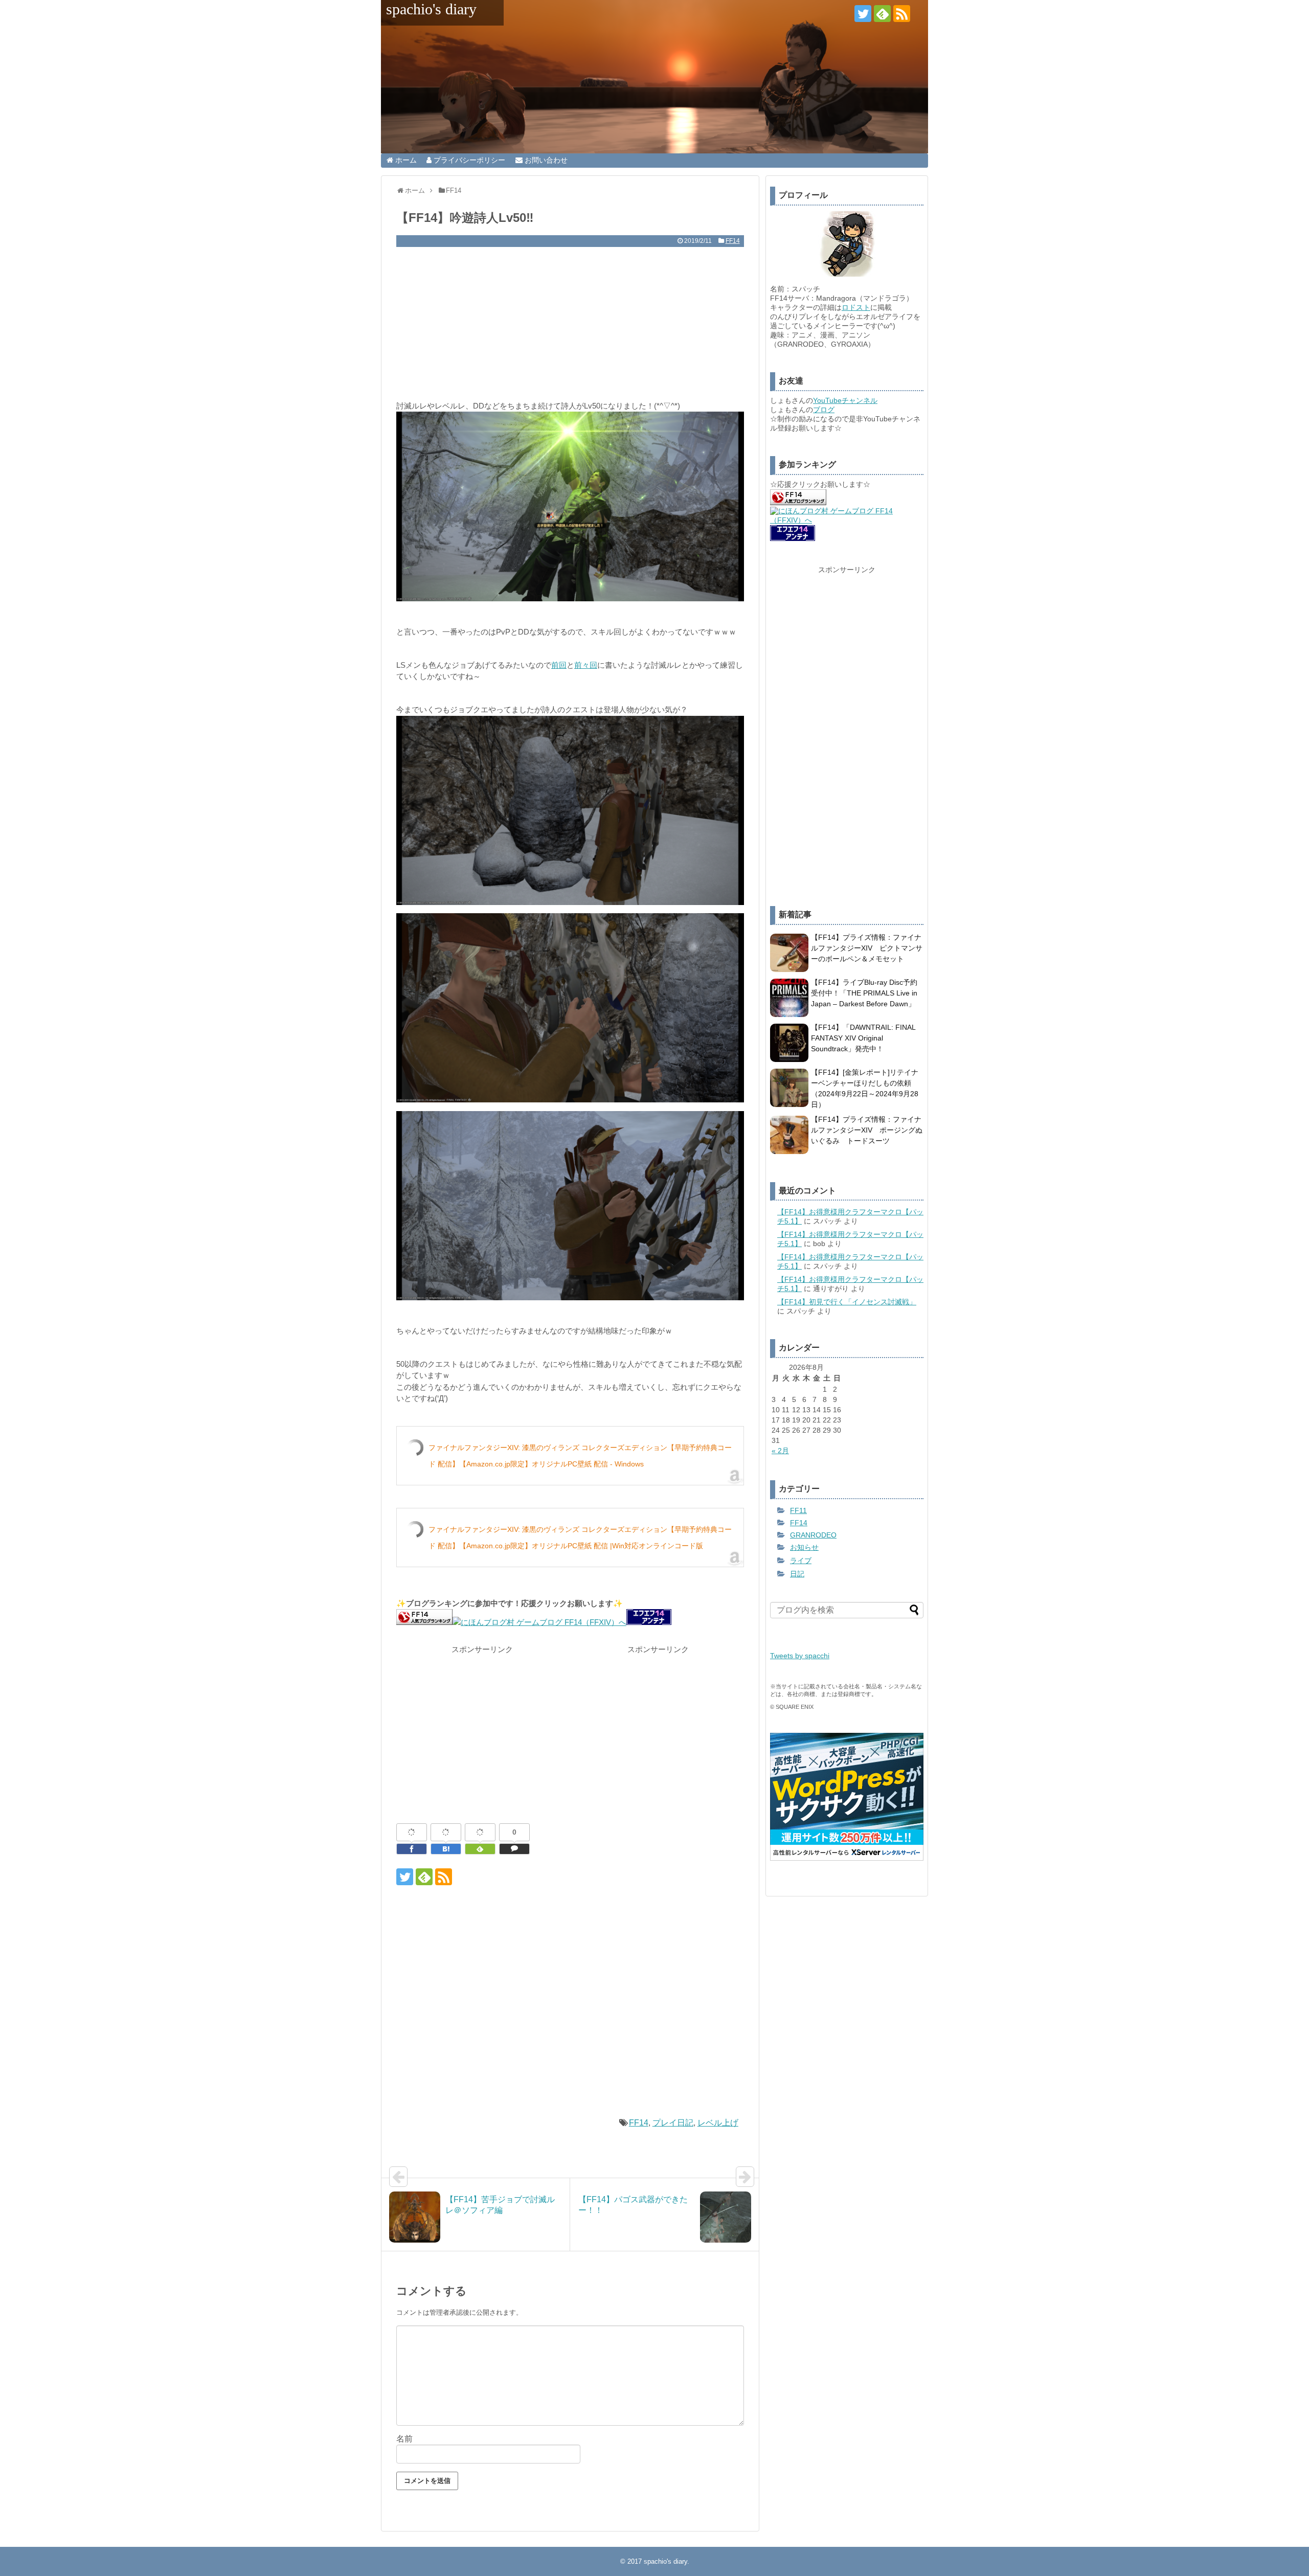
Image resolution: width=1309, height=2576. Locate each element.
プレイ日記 (673, 2123)
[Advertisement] (570, 324)
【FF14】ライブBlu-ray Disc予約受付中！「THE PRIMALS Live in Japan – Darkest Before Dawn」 (864, 993)
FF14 (733, 241)
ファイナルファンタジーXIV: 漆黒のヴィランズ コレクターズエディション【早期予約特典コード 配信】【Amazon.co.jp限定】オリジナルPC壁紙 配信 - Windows (580, 1456)
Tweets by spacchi (800, 1656)
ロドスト (856, 307)
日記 (797, 1574)
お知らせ (804, 1547)
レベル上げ (718, 2123)
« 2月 (780, 1451)
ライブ (801, 1561)
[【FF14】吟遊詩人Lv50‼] (446, 1849)
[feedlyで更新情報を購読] (882, 14)
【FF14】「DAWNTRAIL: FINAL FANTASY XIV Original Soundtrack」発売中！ (863, 1038)
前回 (559, 665)
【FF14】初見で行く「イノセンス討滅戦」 (847, 1302)
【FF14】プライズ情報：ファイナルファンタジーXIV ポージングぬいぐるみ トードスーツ (867, 1130)
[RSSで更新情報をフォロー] (902, 14)
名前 (404, 2439)
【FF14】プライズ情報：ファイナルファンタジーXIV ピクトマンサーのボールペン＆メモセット (867, 948)
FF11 (798, 1510)
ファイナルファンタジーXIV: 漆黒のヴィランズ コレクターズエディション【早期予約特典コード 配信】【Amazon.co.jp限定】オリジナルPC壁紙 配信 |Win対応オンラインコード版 (580, 1538)
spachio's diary (431, 9)
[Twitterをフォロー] (863, 14)
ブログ (824, 410)
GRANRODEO (813, 1535)
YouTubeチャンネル (845, 400)
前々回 (586, 665)
